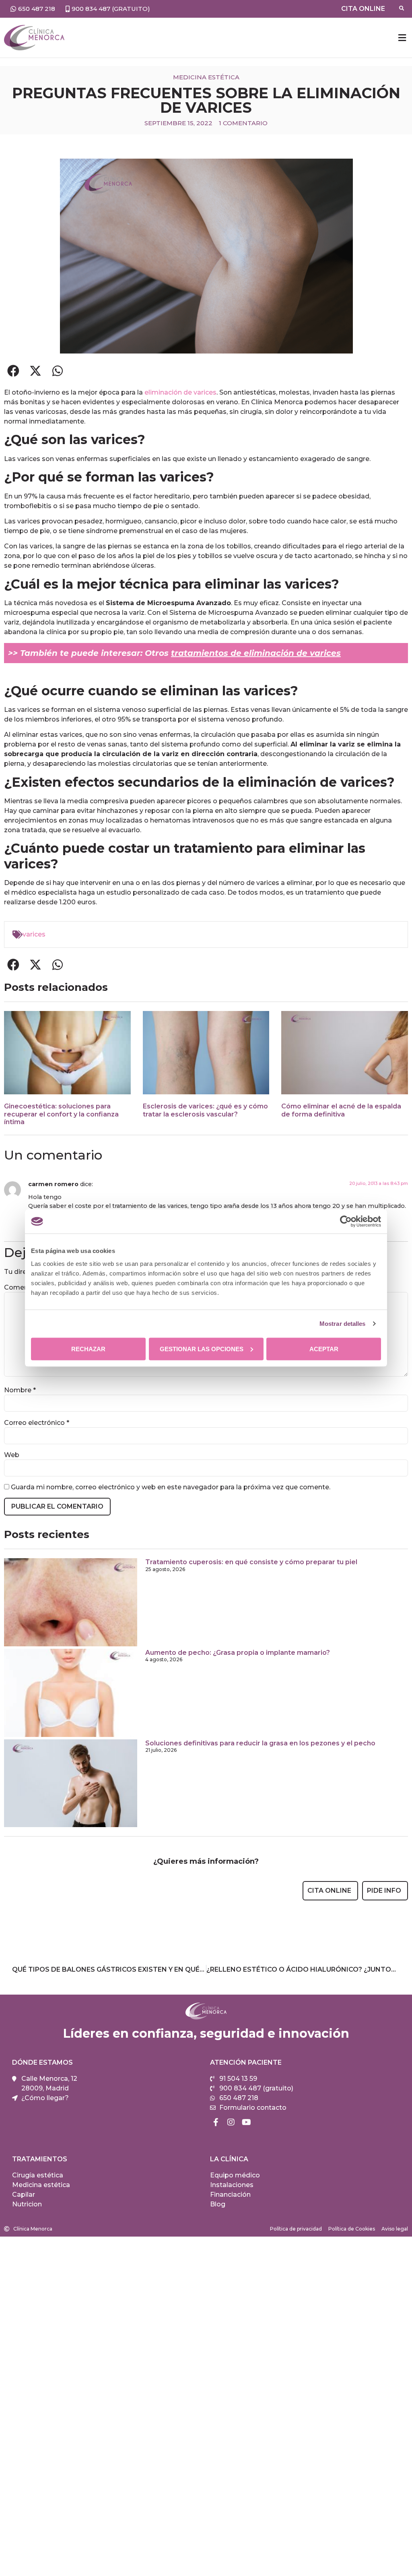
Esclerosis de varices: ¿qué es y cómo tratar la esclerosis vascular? (205, 1110)
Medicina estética (206, 77)
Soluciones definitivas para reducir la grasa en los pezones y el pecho (260, 1743)
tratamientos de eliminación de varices (256, 653)
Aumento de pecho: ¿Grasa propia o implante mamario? (238, 1653)
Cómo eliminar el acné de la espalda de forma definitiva (341, 1110)
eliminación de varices (180, 392)
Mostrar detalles (343, 1324)
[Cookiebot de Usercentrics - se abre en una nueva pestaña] (346, 1222)
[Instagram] (231, 2122)
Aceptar (324, 1349)
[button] (402, 38)
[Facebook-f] (216, 2122)
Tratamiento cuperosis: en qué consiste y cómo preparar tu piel (251, 1562)
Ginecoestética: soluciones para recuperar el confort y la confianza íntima (61, 1114)
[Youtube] (246, 2122)
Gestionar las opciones (202, 1349)
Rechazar (88, 1349)
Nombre (20, 1390)
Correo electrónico (37, 1423)
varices (34, 934)
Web (12, 1455)
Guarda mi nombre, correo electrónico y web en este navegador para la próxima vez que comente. (171, 1487)
